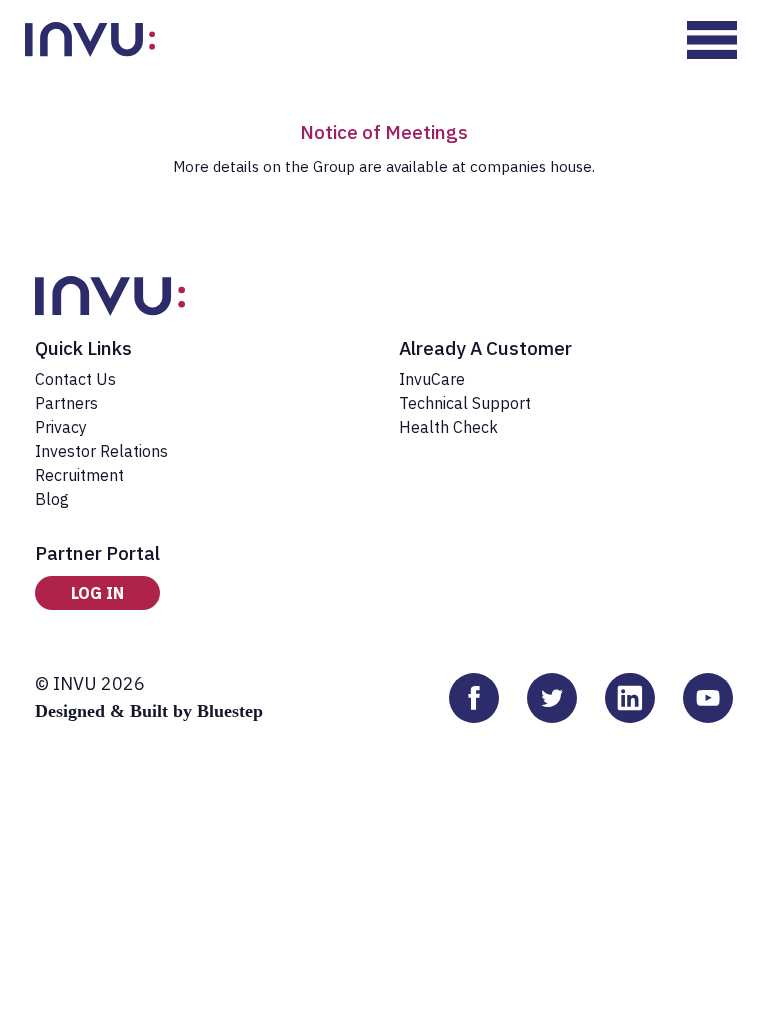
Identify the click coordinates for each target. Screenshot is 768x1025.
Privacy (61, 427)
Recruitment (79, 475)
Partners (66, 403)
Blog (52, 499)
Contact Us (75, 379)
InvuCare (432, 379)
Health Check (448, 427)
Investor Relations (101, 451)
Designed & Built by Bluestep (149, 711)
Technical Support (465, 403)
